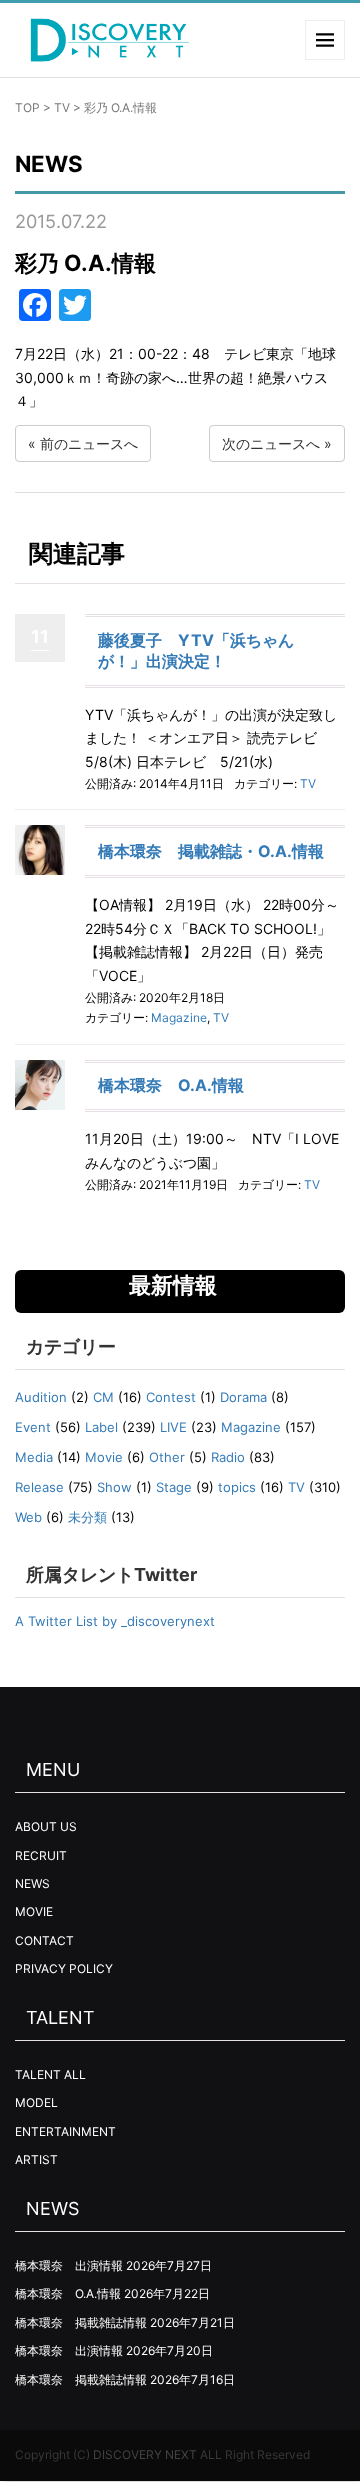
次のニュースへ (271, 443)
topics (237, 1487)
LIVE (173, 1427)
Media (34, 1457)
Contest (171, 1397)
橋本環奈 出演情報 (69, 2265)
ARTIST (36, 2159)
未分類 (87, 1517)
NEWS (32, 1883)
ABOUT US (46, 1826)
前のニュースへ (89, 443)
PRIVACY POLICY (64, 1968)
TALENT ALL (50, 2074)
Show (114, 1487)
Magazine (179, 1017)
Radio (228, 1457)
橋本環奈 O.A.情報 (171, 1085)
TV (62, 107)
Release (39, 1487)
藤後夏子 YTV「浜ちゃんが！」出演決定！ (196, 650)
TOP (27, 107)
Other (167, 1457)
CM (103, 1397)
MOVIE (34, 1911)
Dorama (243, 1397)
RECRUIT (41, 1855)
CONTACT (44, 1940)
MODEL (36, 2102)
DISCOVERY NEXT (145, 2454)
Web (28, 1517)
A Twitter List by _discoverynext (115, 1621)
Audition (41, 1397)
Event (33, 1427)
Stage (174, 1487)
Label (101, 1427)
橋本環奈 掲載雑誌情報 (81, 2322)
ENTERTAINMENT (65, 2131)
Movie (104, 1457)
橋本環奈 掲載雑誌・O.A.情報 (211, 851)
